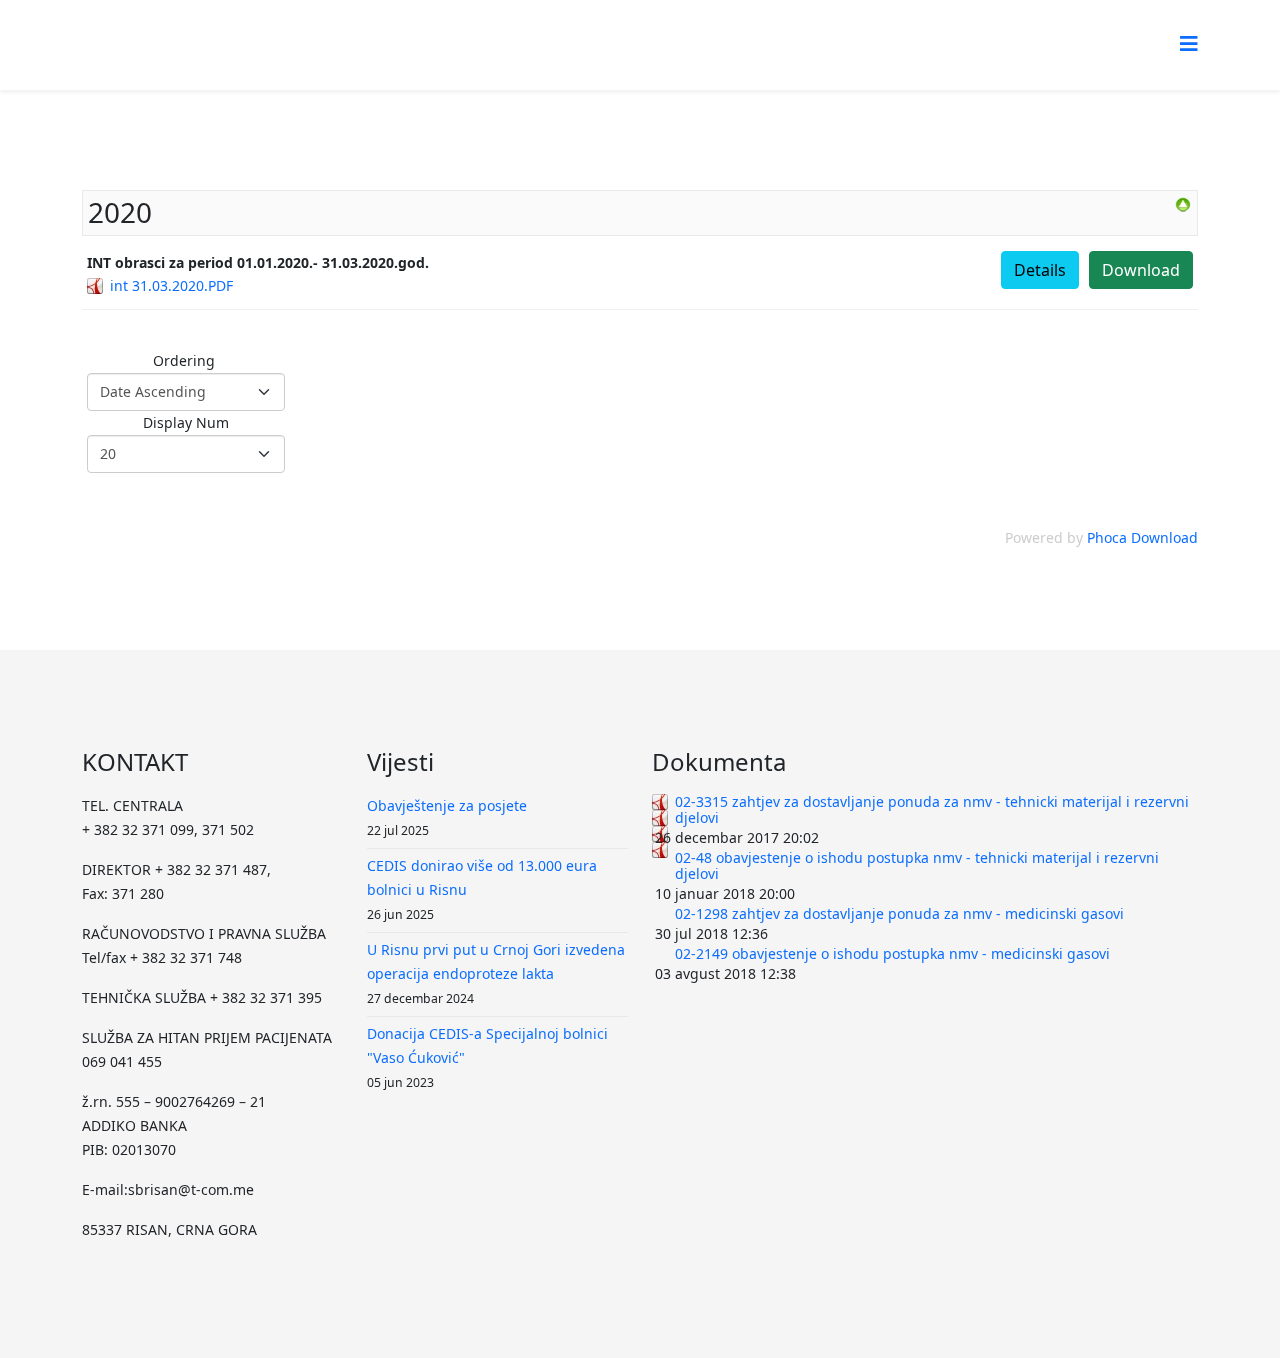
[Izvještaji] (1183, 205)
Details (1040, 270)
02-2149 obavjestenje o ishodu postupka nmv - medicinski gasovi (892, 953)
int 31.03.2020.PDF (171, 285)
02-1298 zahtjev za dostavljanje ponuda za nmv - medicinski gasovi (899, 913)
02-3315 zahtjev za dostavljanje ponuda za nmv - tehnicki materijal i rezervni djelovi (932, 809)
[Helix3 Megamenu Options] (1189, 43)
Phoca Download (1142, 537)
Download (1141, 270)
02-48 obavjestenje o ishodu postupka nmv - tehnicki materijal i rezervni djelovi (917, 865)
